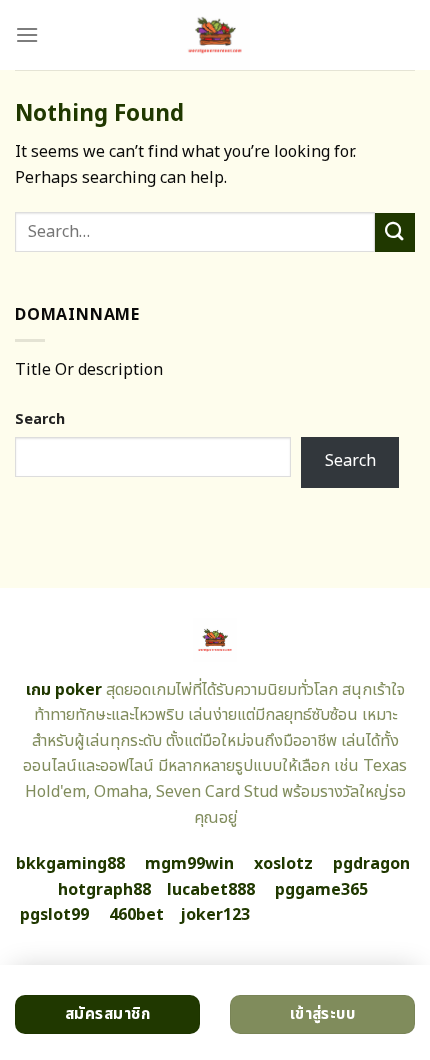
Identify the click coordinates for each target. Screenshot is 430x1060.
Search (40, 419)
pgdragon (371, 864)
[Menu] (27, 34)
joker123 (215, 915)
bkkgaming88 (70, 864)
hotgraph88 (104, 890)
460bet (136, 915)
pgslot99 (54, 915)
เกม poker (64, 690)
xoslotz (283, 864)
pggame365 (321, 890)
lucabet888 (211, 890)
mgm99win (189, 864)
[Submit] (395, 232)
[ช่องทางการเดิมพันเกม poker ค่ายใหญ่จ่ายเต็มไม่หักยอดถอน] (215, 35)
